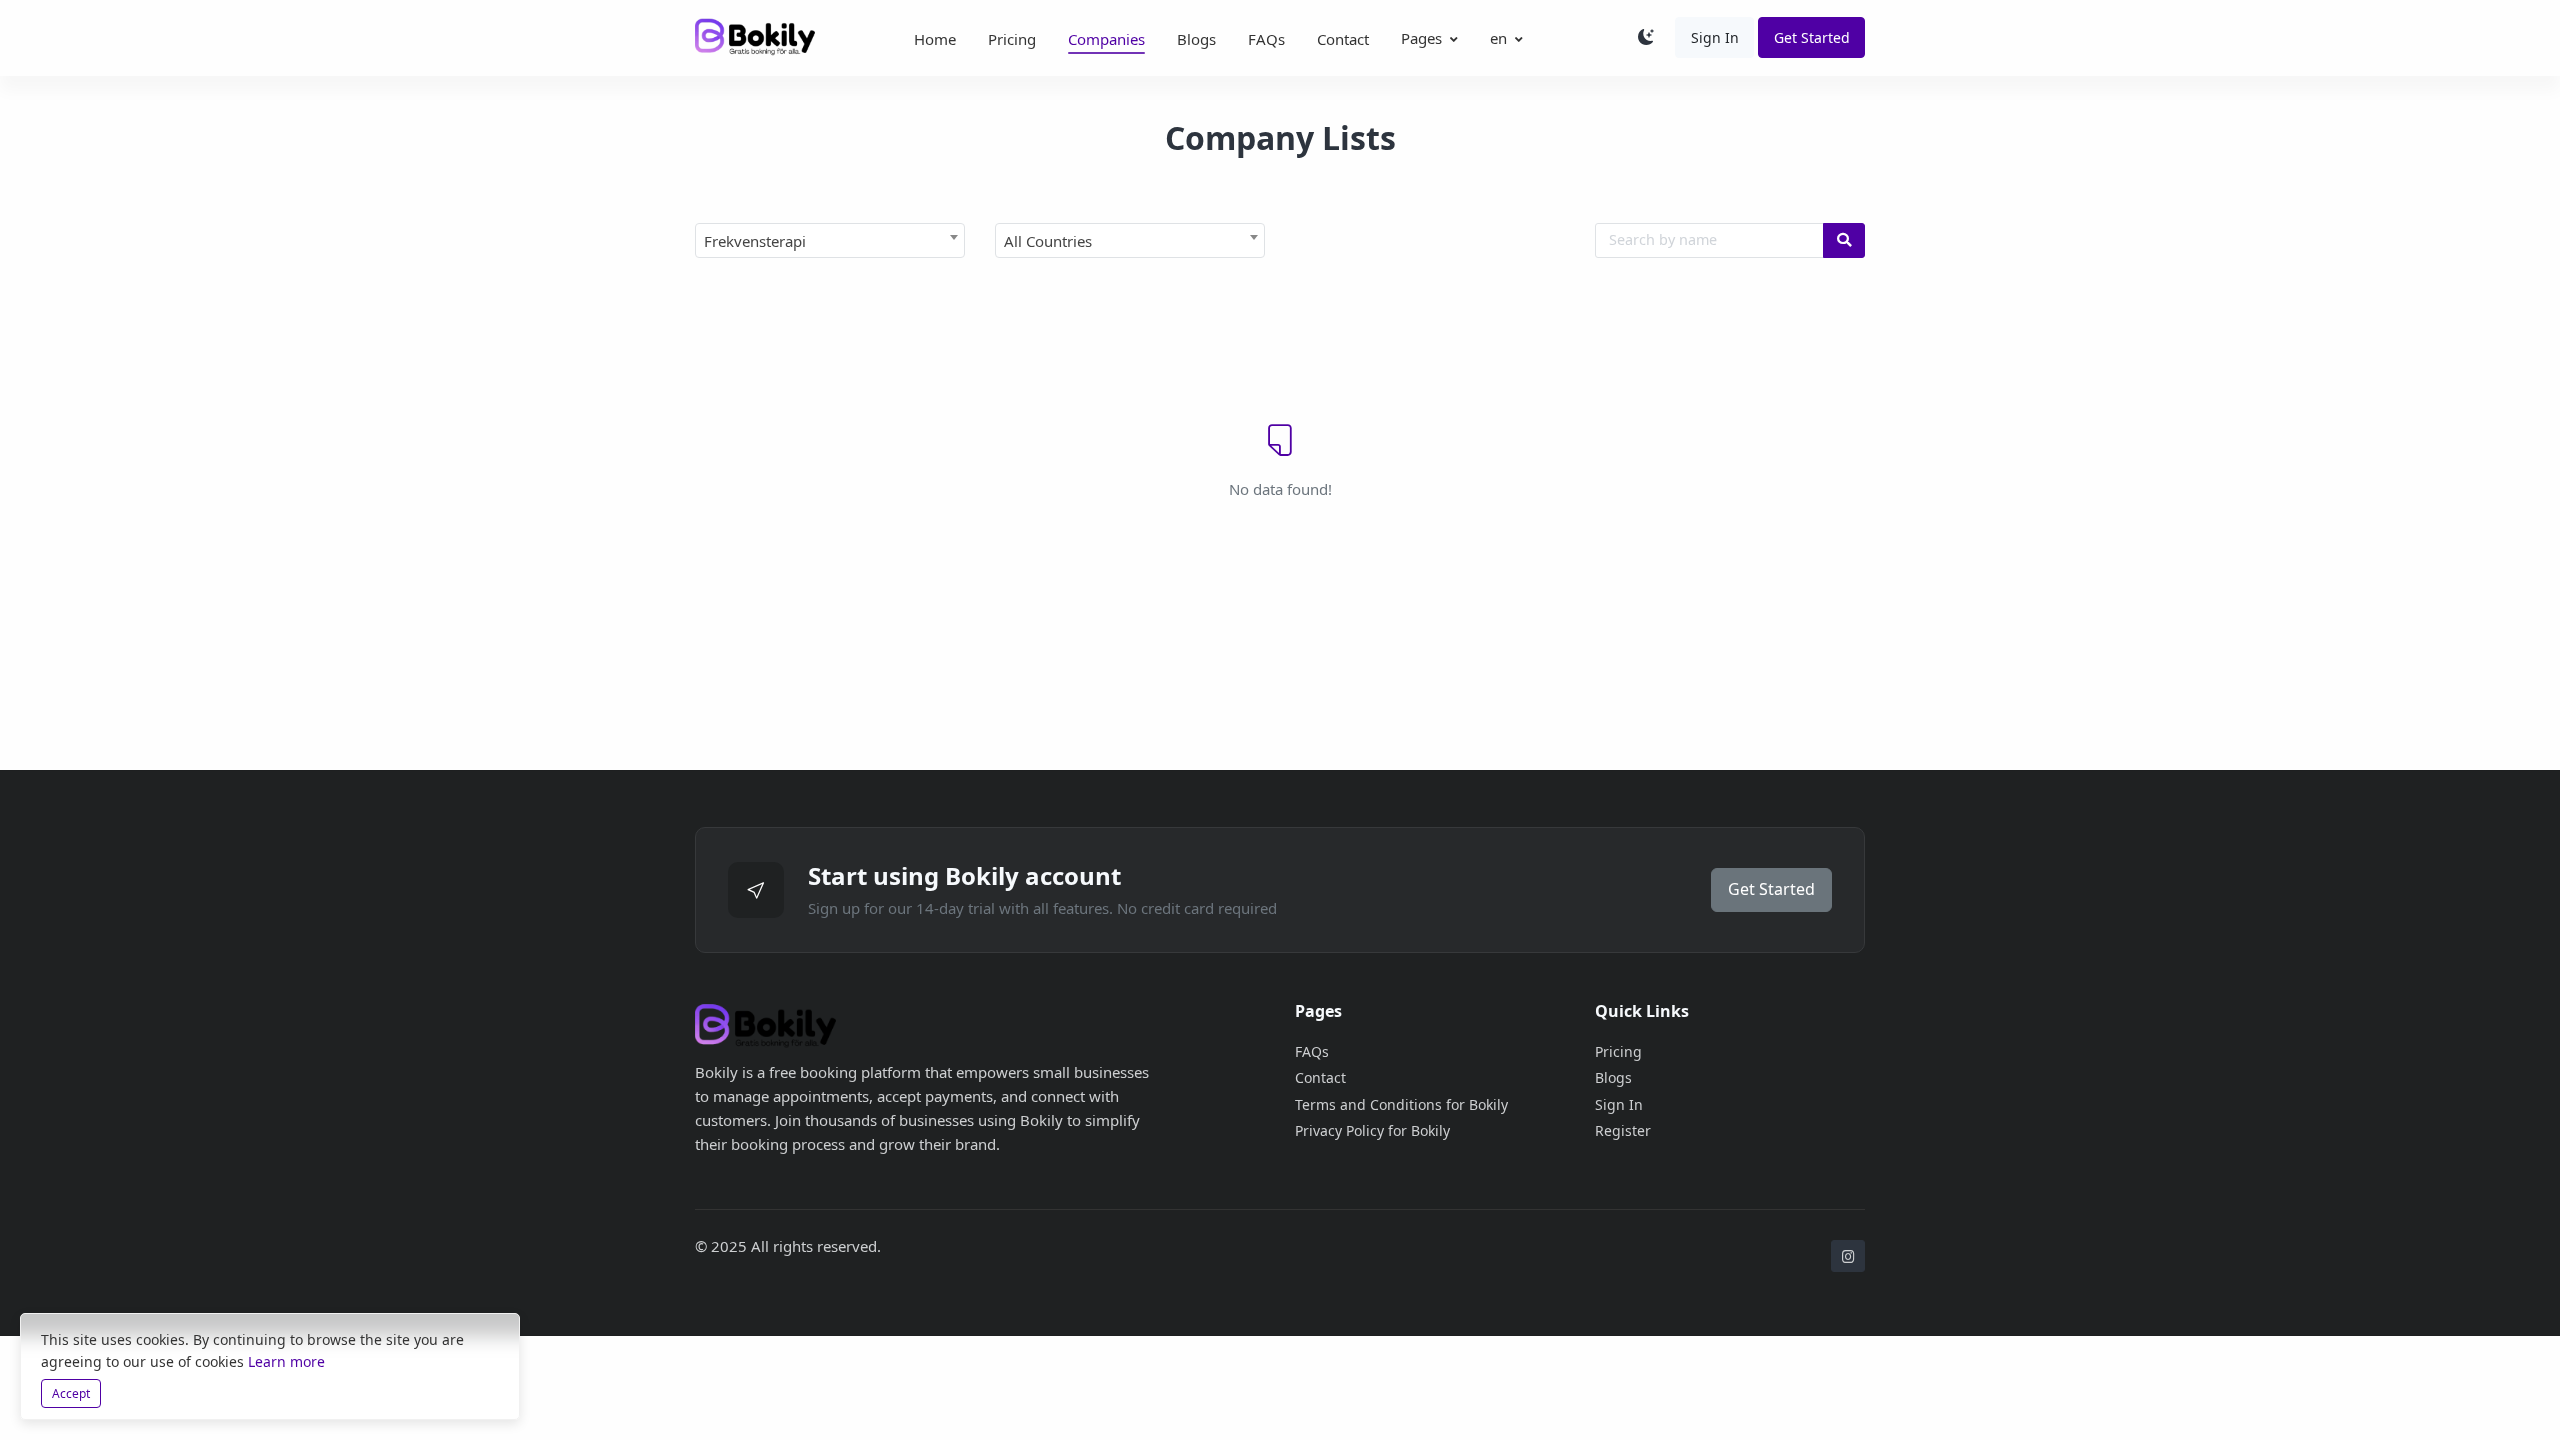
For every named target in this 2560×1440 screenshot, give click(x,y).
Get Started (1812, 37)
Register (1623, 1130)
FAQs (1266, 39)
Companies (1106, 39)
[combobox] (830, 240)
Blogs (1196, 39)
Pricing (1012, 39)
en (1498, 38)
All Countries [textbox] (1048, 241)
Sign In (1715, 37)
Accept (71, 1393)
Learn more (286, 1361)
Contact (1343, 39)
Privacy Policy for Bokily (1372, 1130)
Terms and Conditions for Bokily (1401, 1104)
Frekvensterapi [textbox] (755, 241)
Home (935, 39)
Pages (1421, 38)
